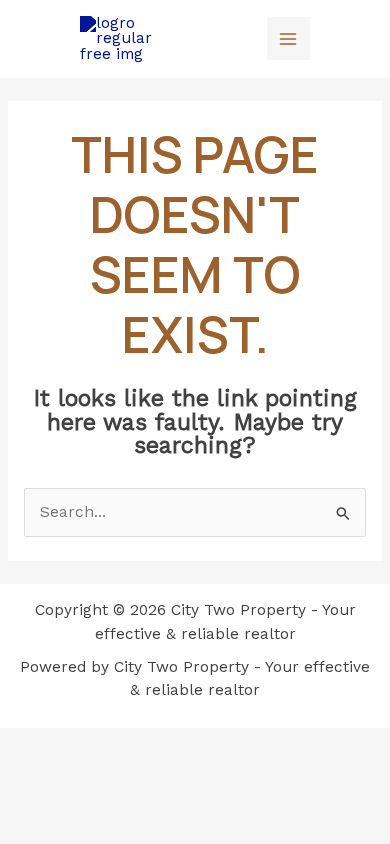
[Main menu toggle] (288, 38)
